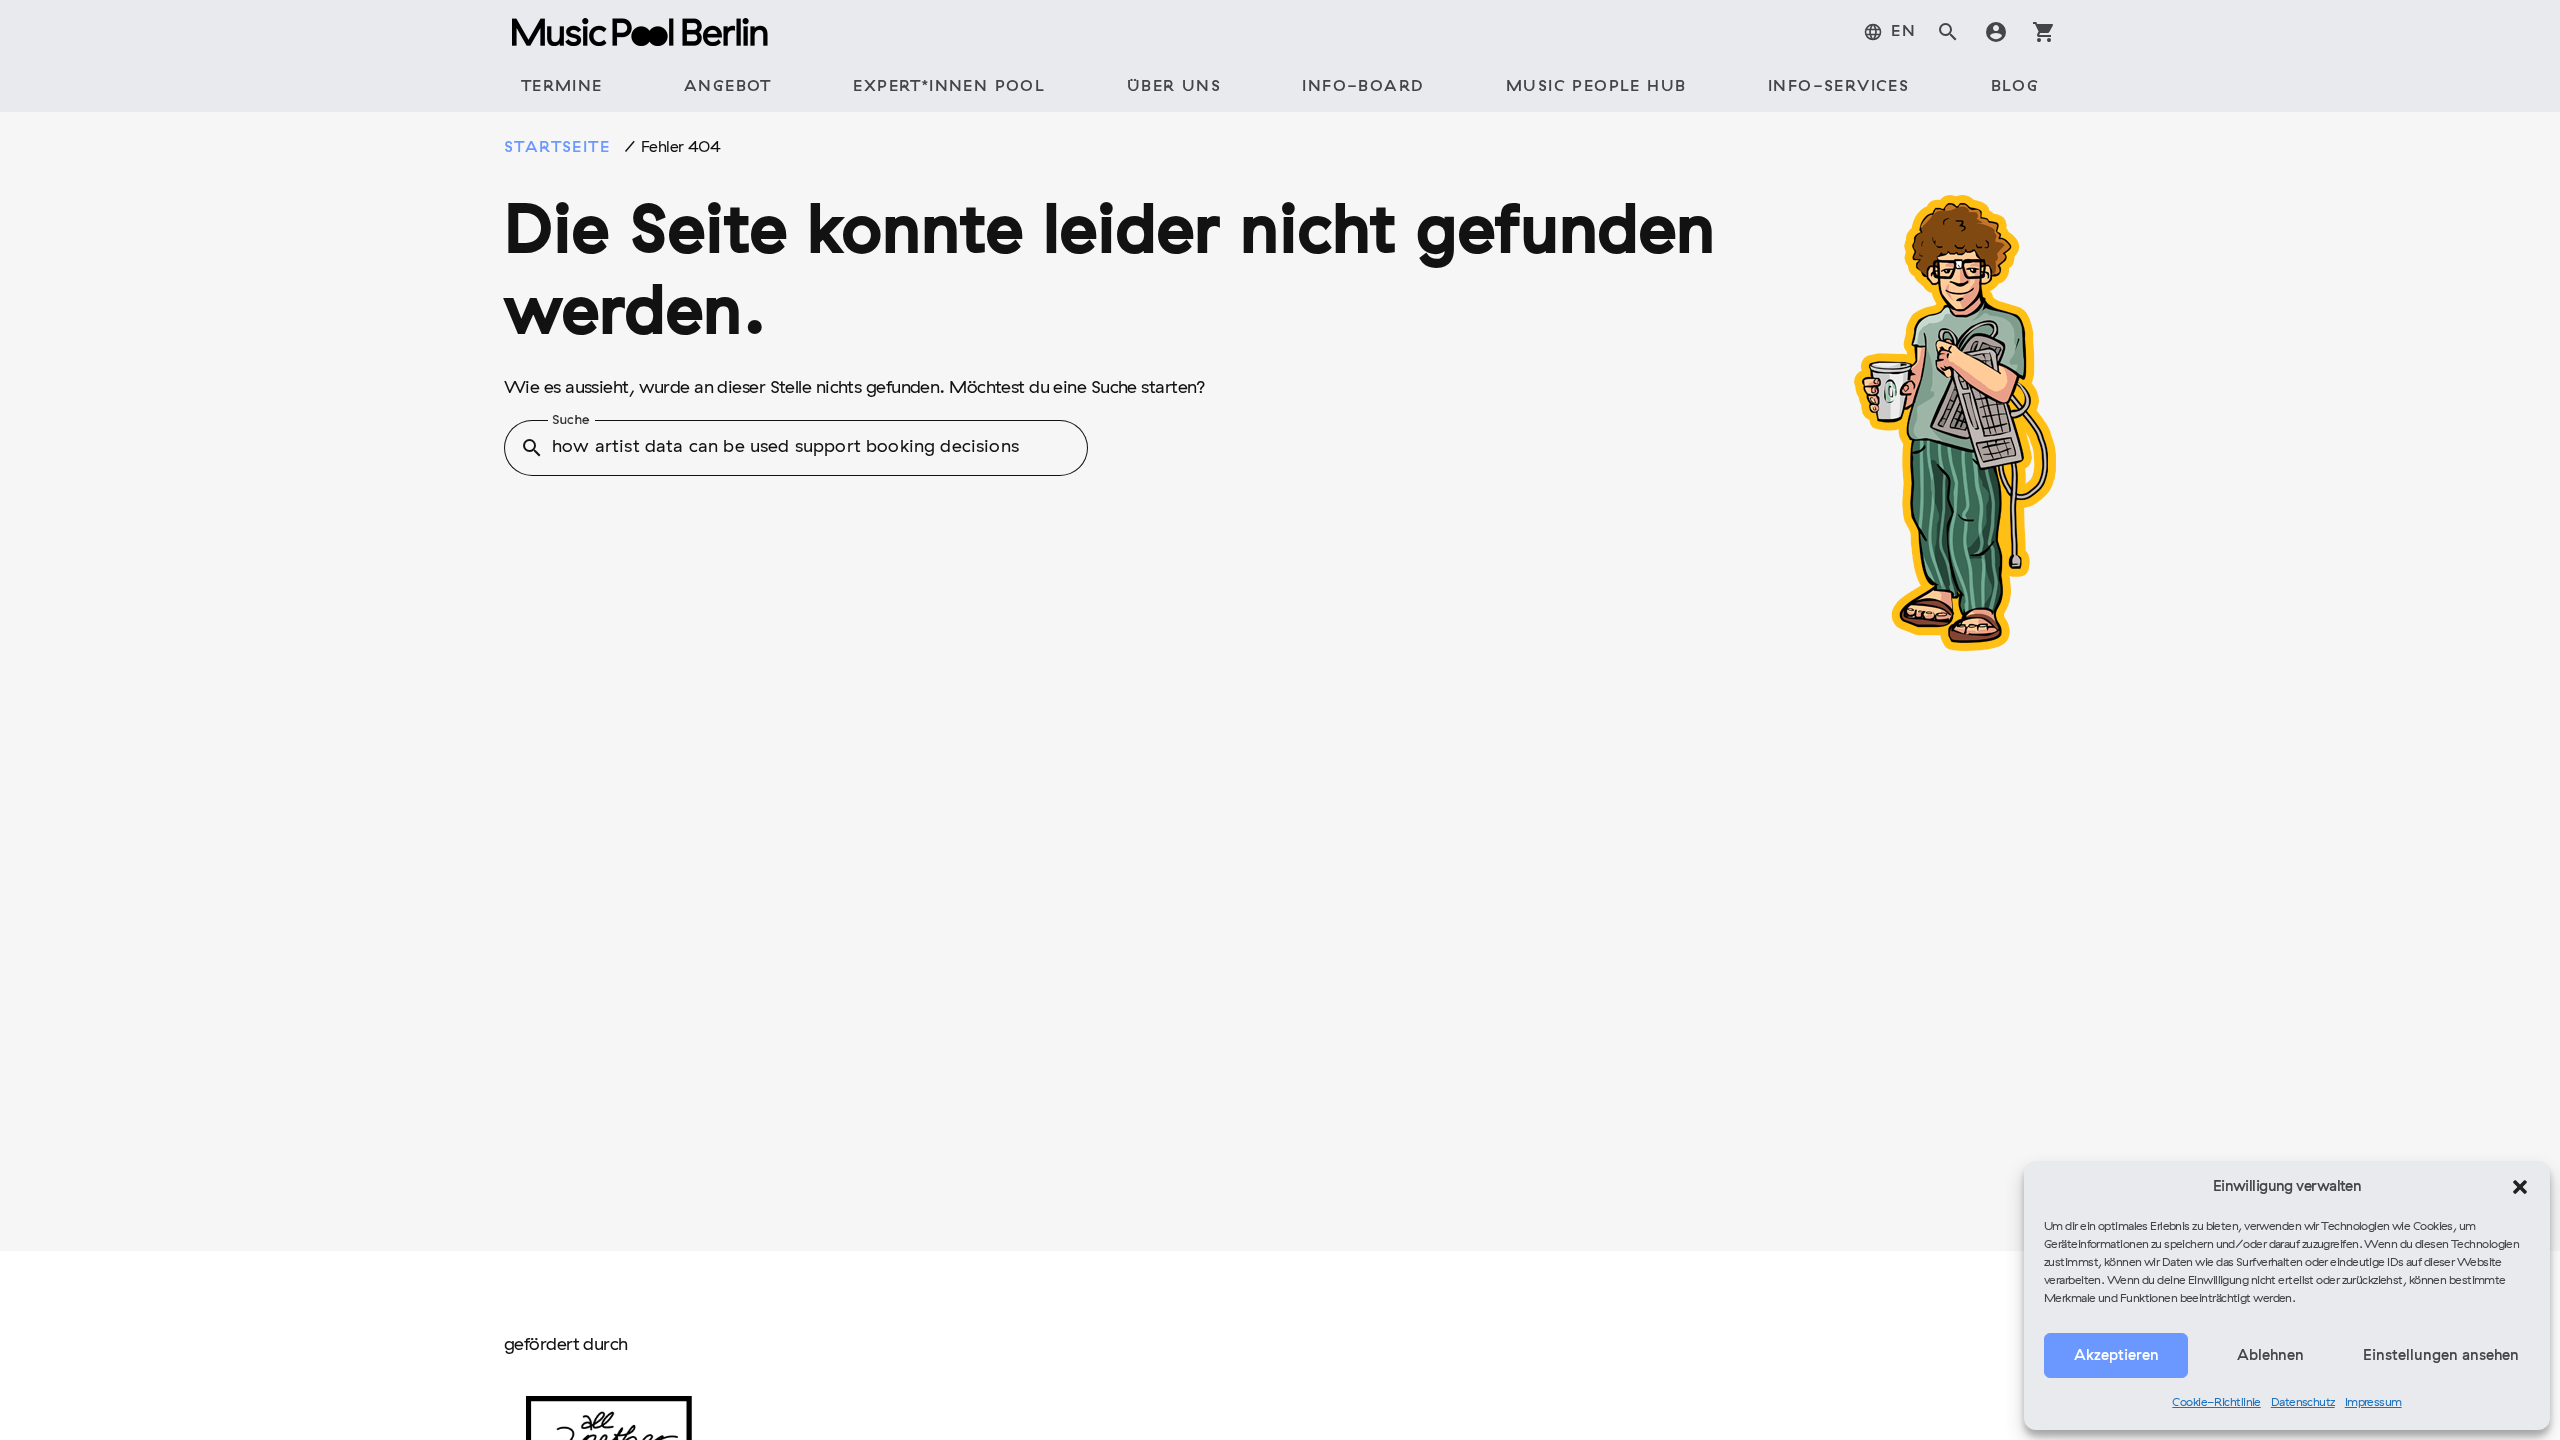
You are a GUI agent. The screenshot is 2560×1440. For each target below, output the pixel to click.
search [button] (532, 448)
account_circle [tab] (1996, 32)
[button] (2520, 1187)
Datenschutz (2303, 1403)
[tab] (1889, 32)
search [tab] (1948, 32)
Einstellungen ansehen (2441, 1356)
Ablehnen (2270, 1356)
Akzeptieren (2116, 1356)
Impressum (2373, 1403)
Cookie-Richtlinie (2216, 1403)
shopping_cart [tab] (2044, 32)
